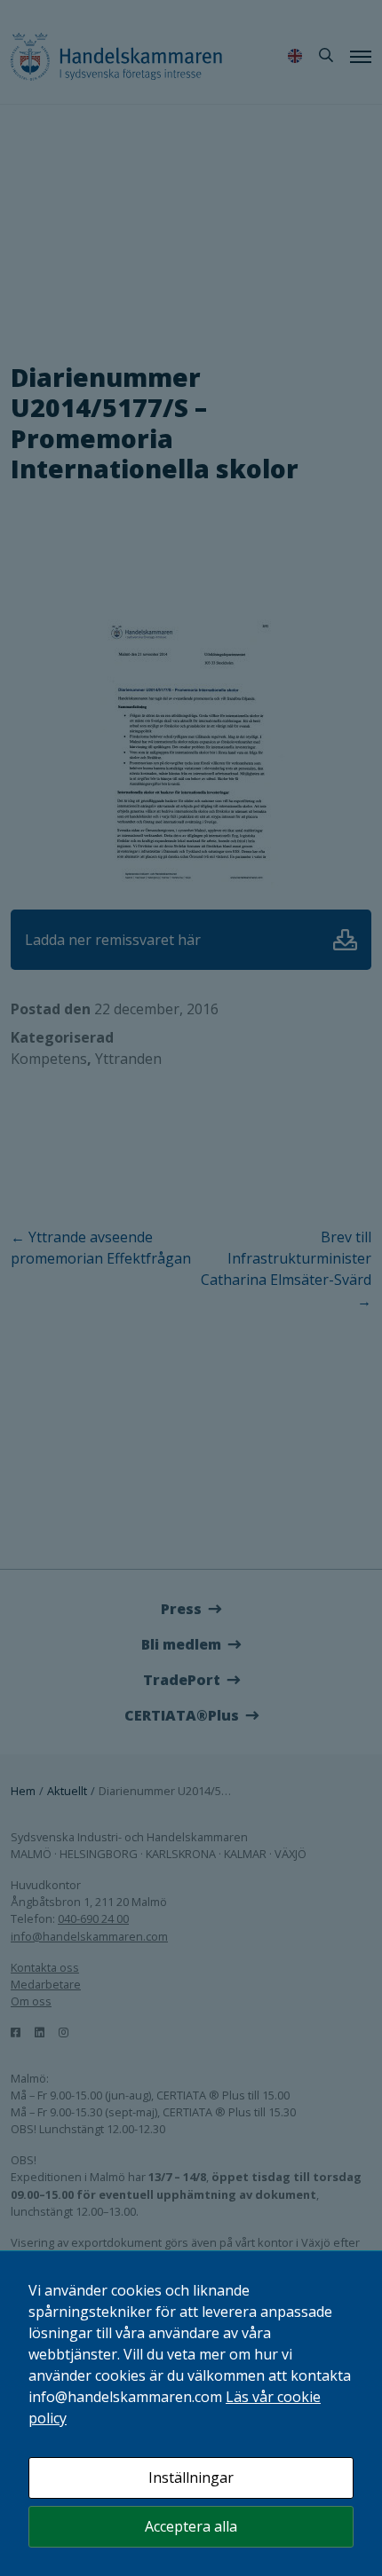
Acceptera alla (191, 2526)
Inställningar (191, 2478)
